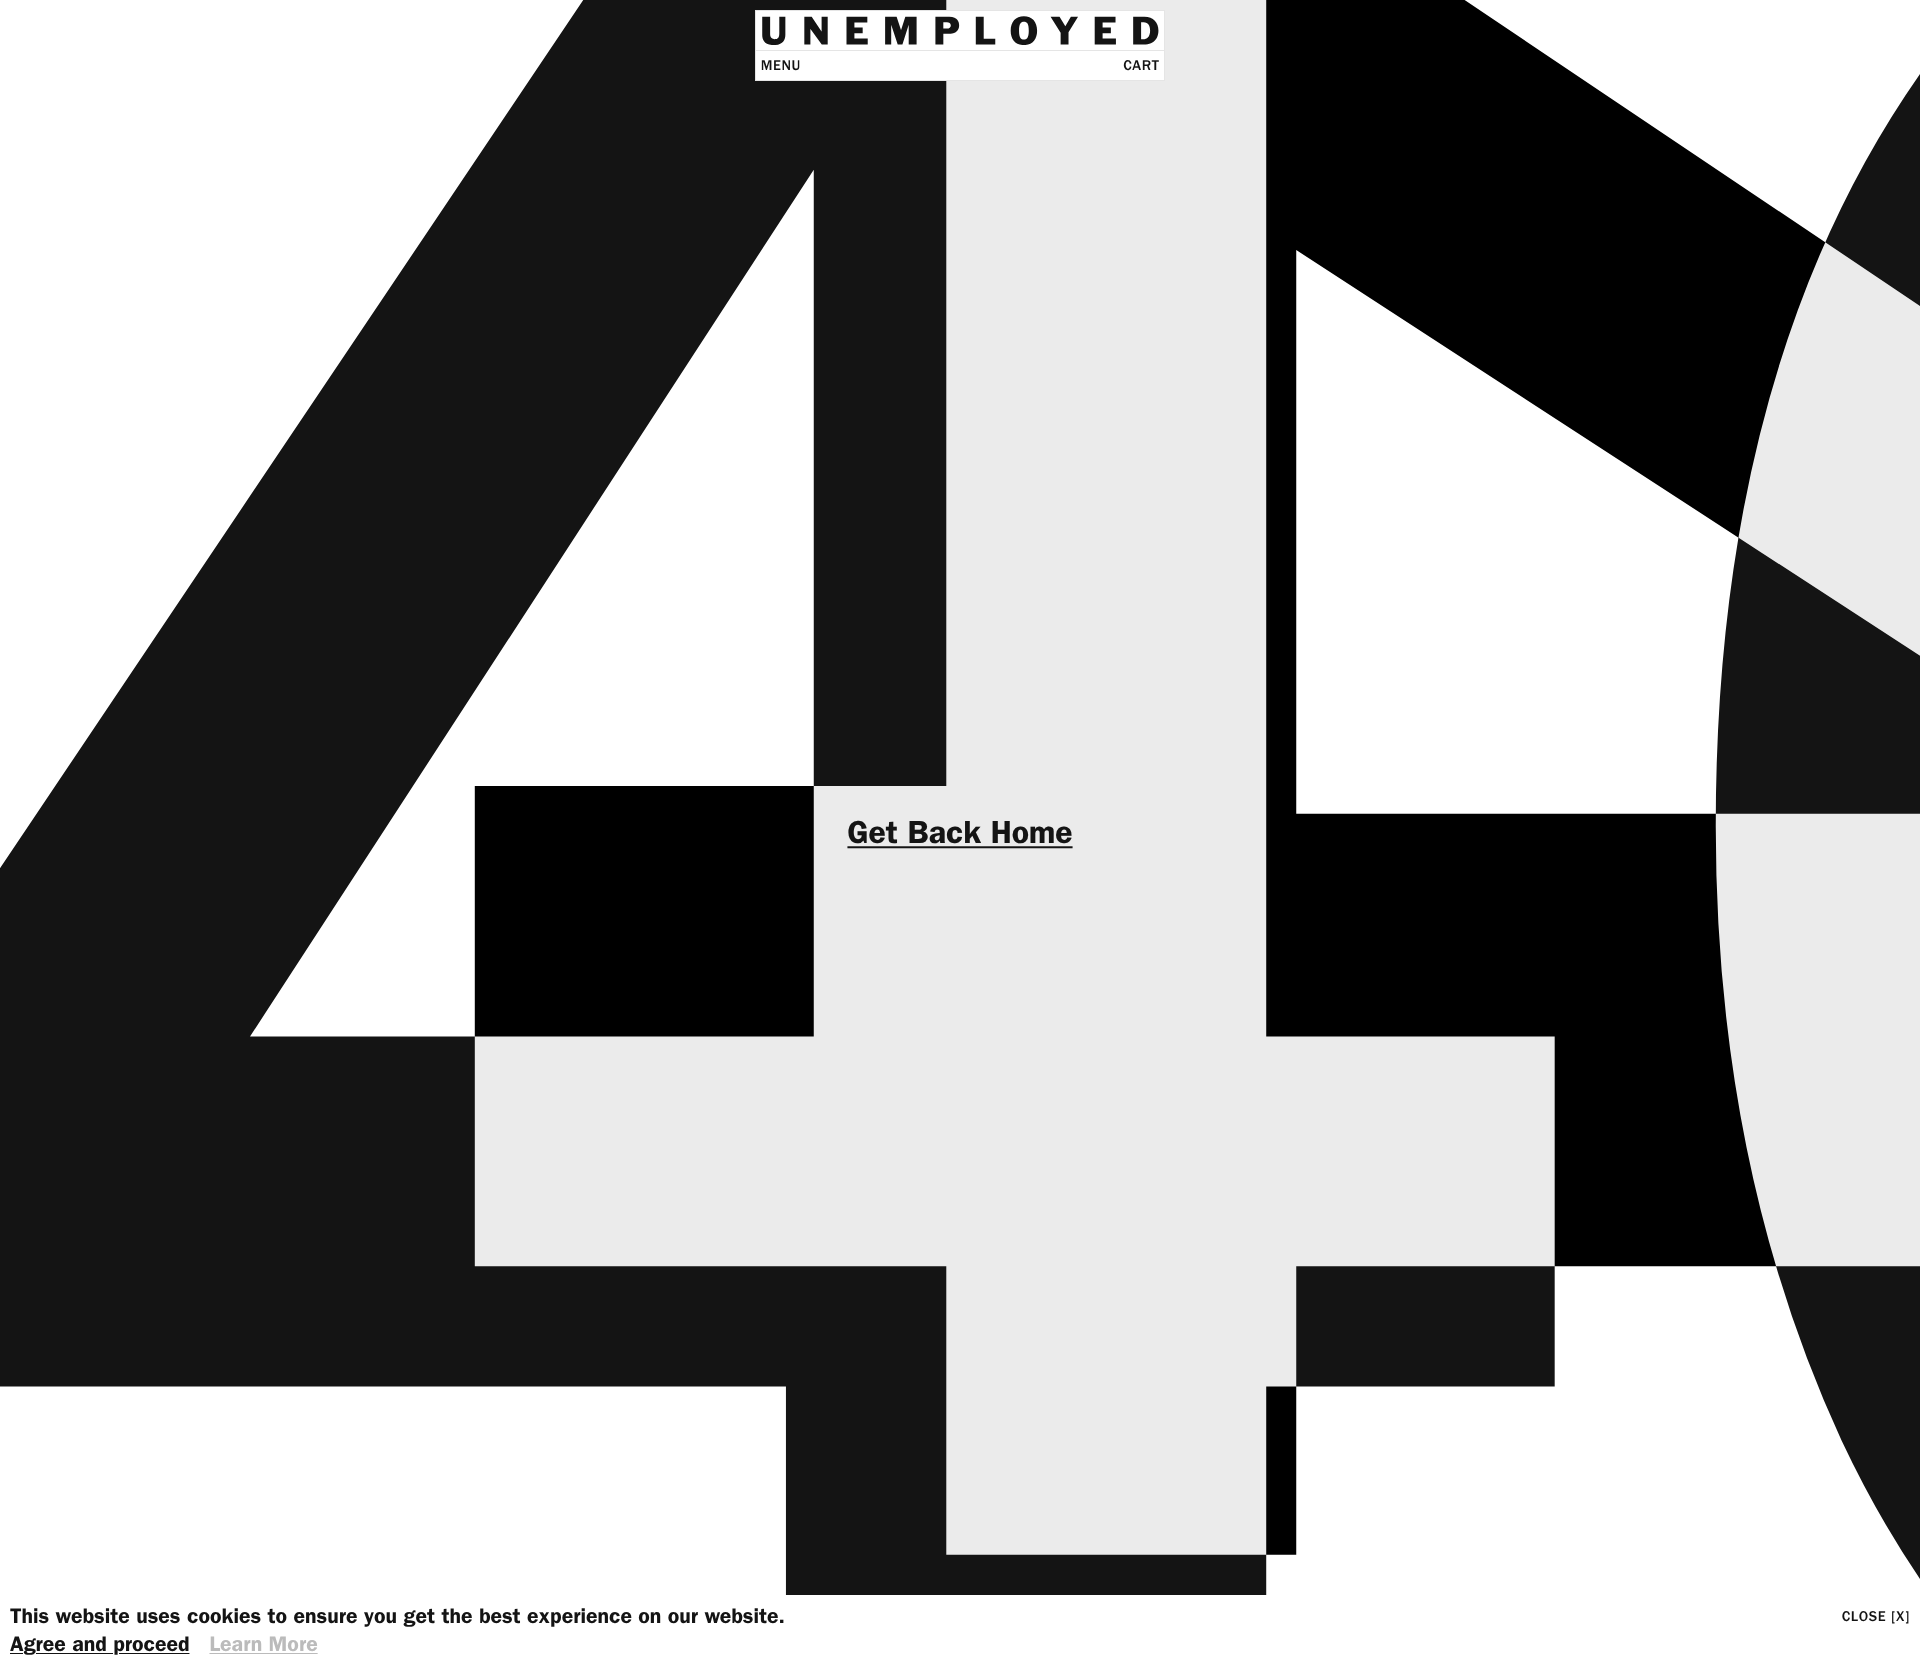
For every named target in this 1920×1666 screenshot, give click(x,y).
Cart (1141, 65)
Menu (781, 65)
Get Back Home (959, 832)
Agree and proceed (99, 1644)
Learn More (263, 1644)
